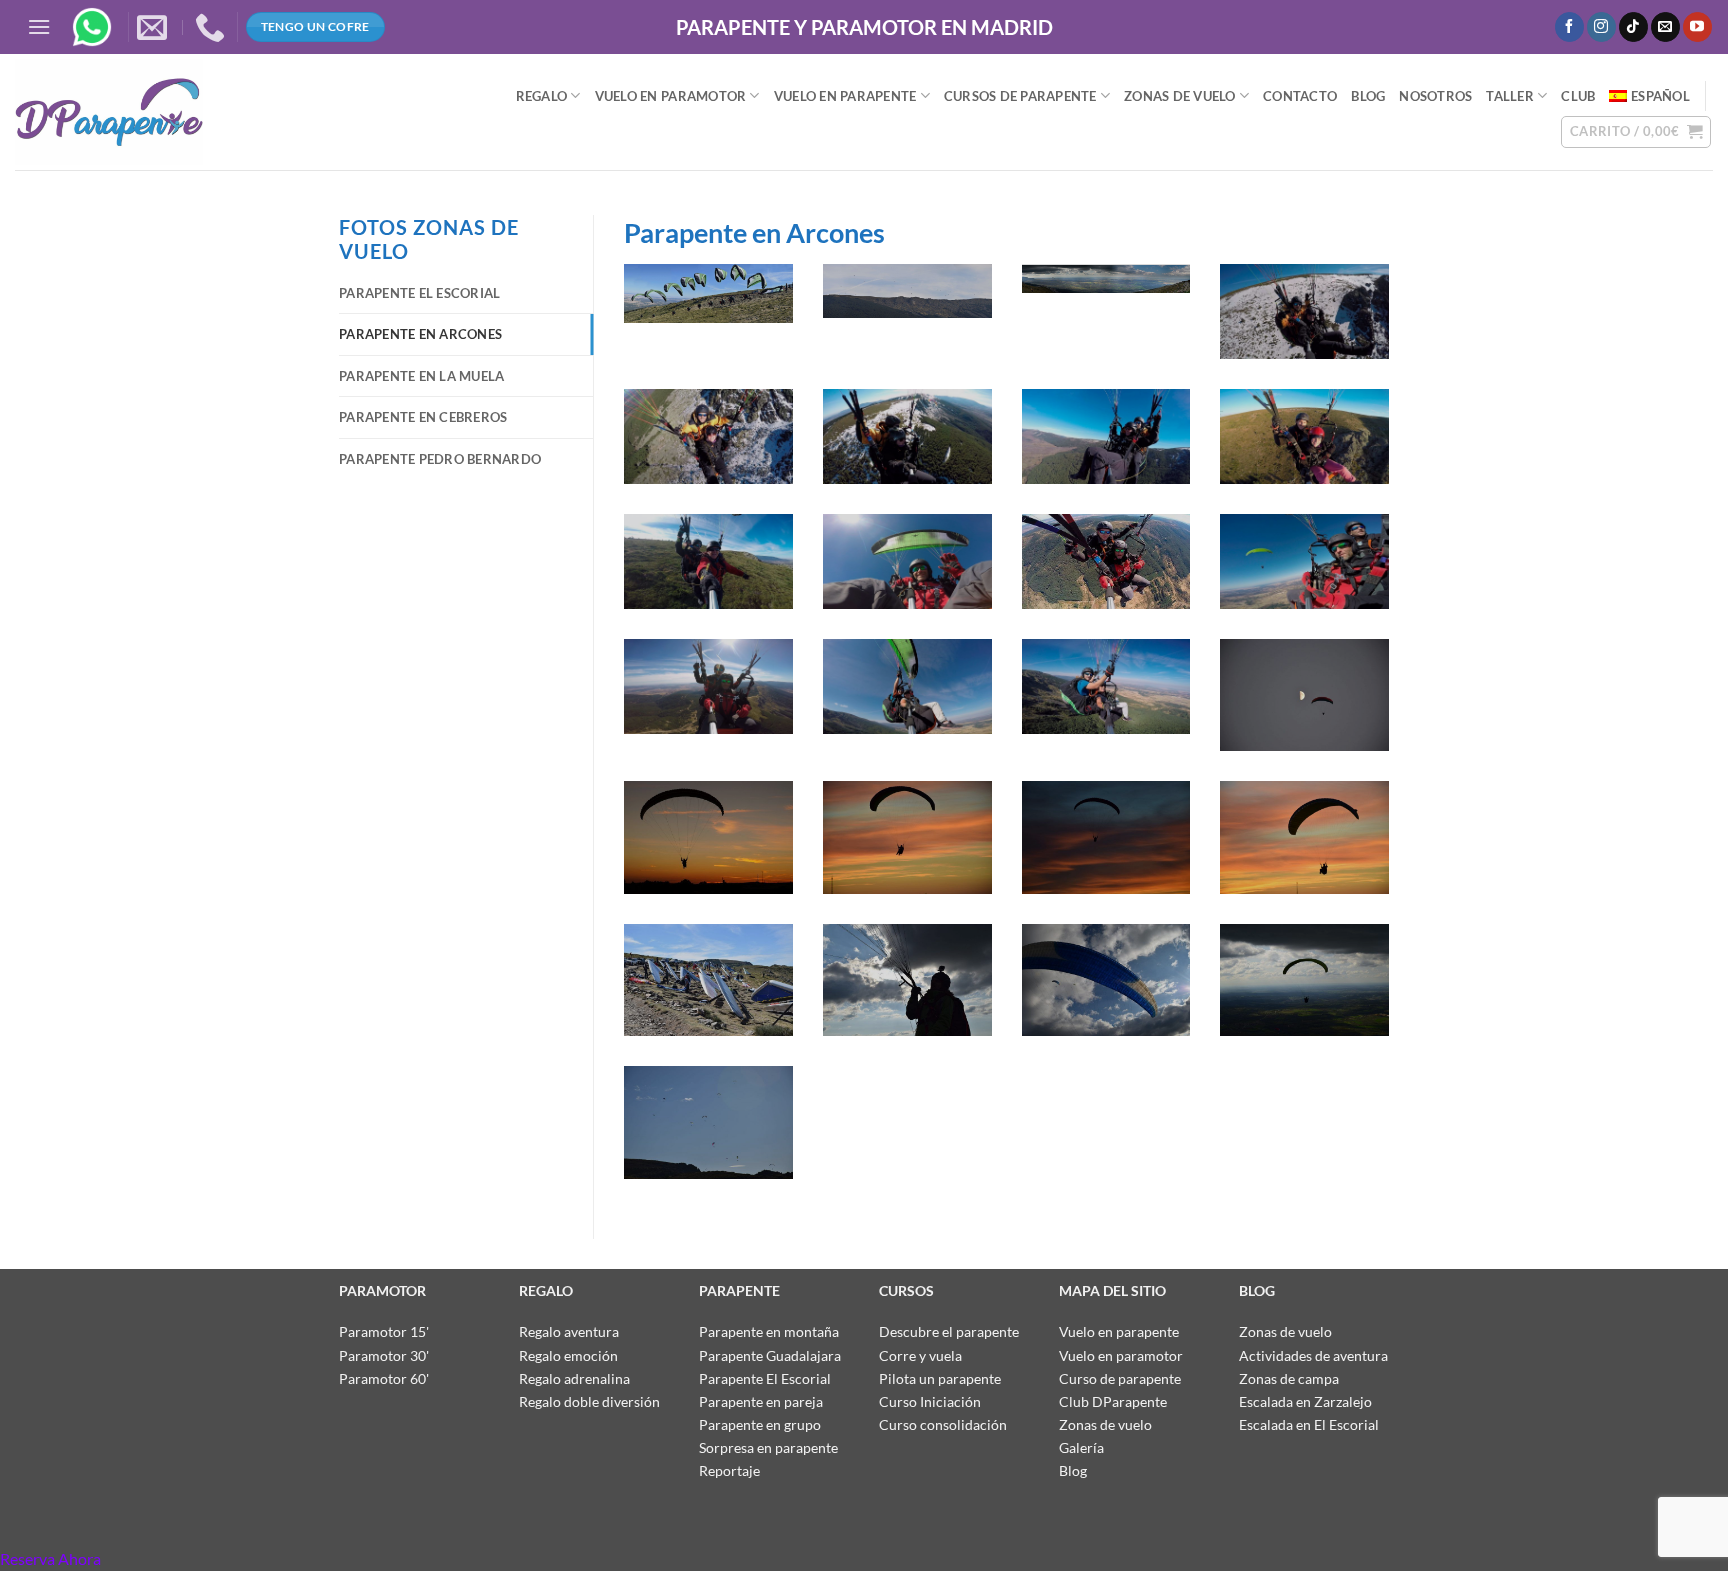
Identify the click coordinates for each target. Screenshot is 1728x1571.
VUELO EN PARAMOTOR (671, 96)
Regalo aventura (569, 1331)
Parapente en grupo (760, 1424)
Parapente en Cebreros (423, 417)
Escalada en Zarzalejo (1305, 1401)
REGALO (542, 96)
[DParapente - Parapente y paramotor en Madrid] (211, 112)
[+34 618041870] (212, 27)
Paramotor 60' (384, 1378)
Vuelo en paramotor (1121, 1355)
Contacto (1300, 96)
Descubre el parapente (949, 1331)
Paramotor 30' (384, 1355)
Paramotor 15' (384, 1331)
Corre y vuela (920, 1355)
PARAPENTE (741, 1290)
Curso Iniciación (930, 1401)
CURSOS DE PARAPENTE (1020, 96)
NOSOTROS (1435, 96)
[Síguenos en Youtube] (1697, 27)
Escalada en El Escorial (1309, 1424)
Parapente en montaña (769, 1331)
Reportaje (729, 1470)
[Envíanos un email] (1665, 27)
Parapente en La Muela (421, 376)
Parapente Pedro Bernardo (440, 459)
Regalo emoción (568, 1355)
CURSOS (906, 1290)
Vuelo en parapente (1119, 1331)
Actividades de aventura (1313, 1355)
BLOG (1368, 96)
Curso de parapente (1120, 1378)
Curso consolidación (943, 1424)
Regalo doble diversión (589, 1401)
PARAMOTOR (382, 1290)
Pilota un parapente (940, 1378)
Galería (1081, 1447)
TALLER (1510, 96)
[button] (39, 26)
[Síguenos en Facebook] (1569, 27)
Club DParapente (1113, 1401)
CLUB (1578, 96)
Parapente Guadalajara (770, 1355)
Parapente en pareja (761, 1401)
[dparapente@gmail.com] (154, 27)
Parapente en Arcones (420, 334)
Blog (1073, 1470)
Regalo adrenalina (574, 1378)
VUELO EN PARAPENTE (845, 96)
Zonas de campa (1289, 1378)
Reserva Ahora (50, 1558)
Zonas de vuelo (1180, 96)
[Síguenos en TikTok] (1633, 27)
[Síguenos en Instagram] (1601, 27)
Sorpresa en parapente (768, 1447)
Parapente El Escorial (419, 293)
